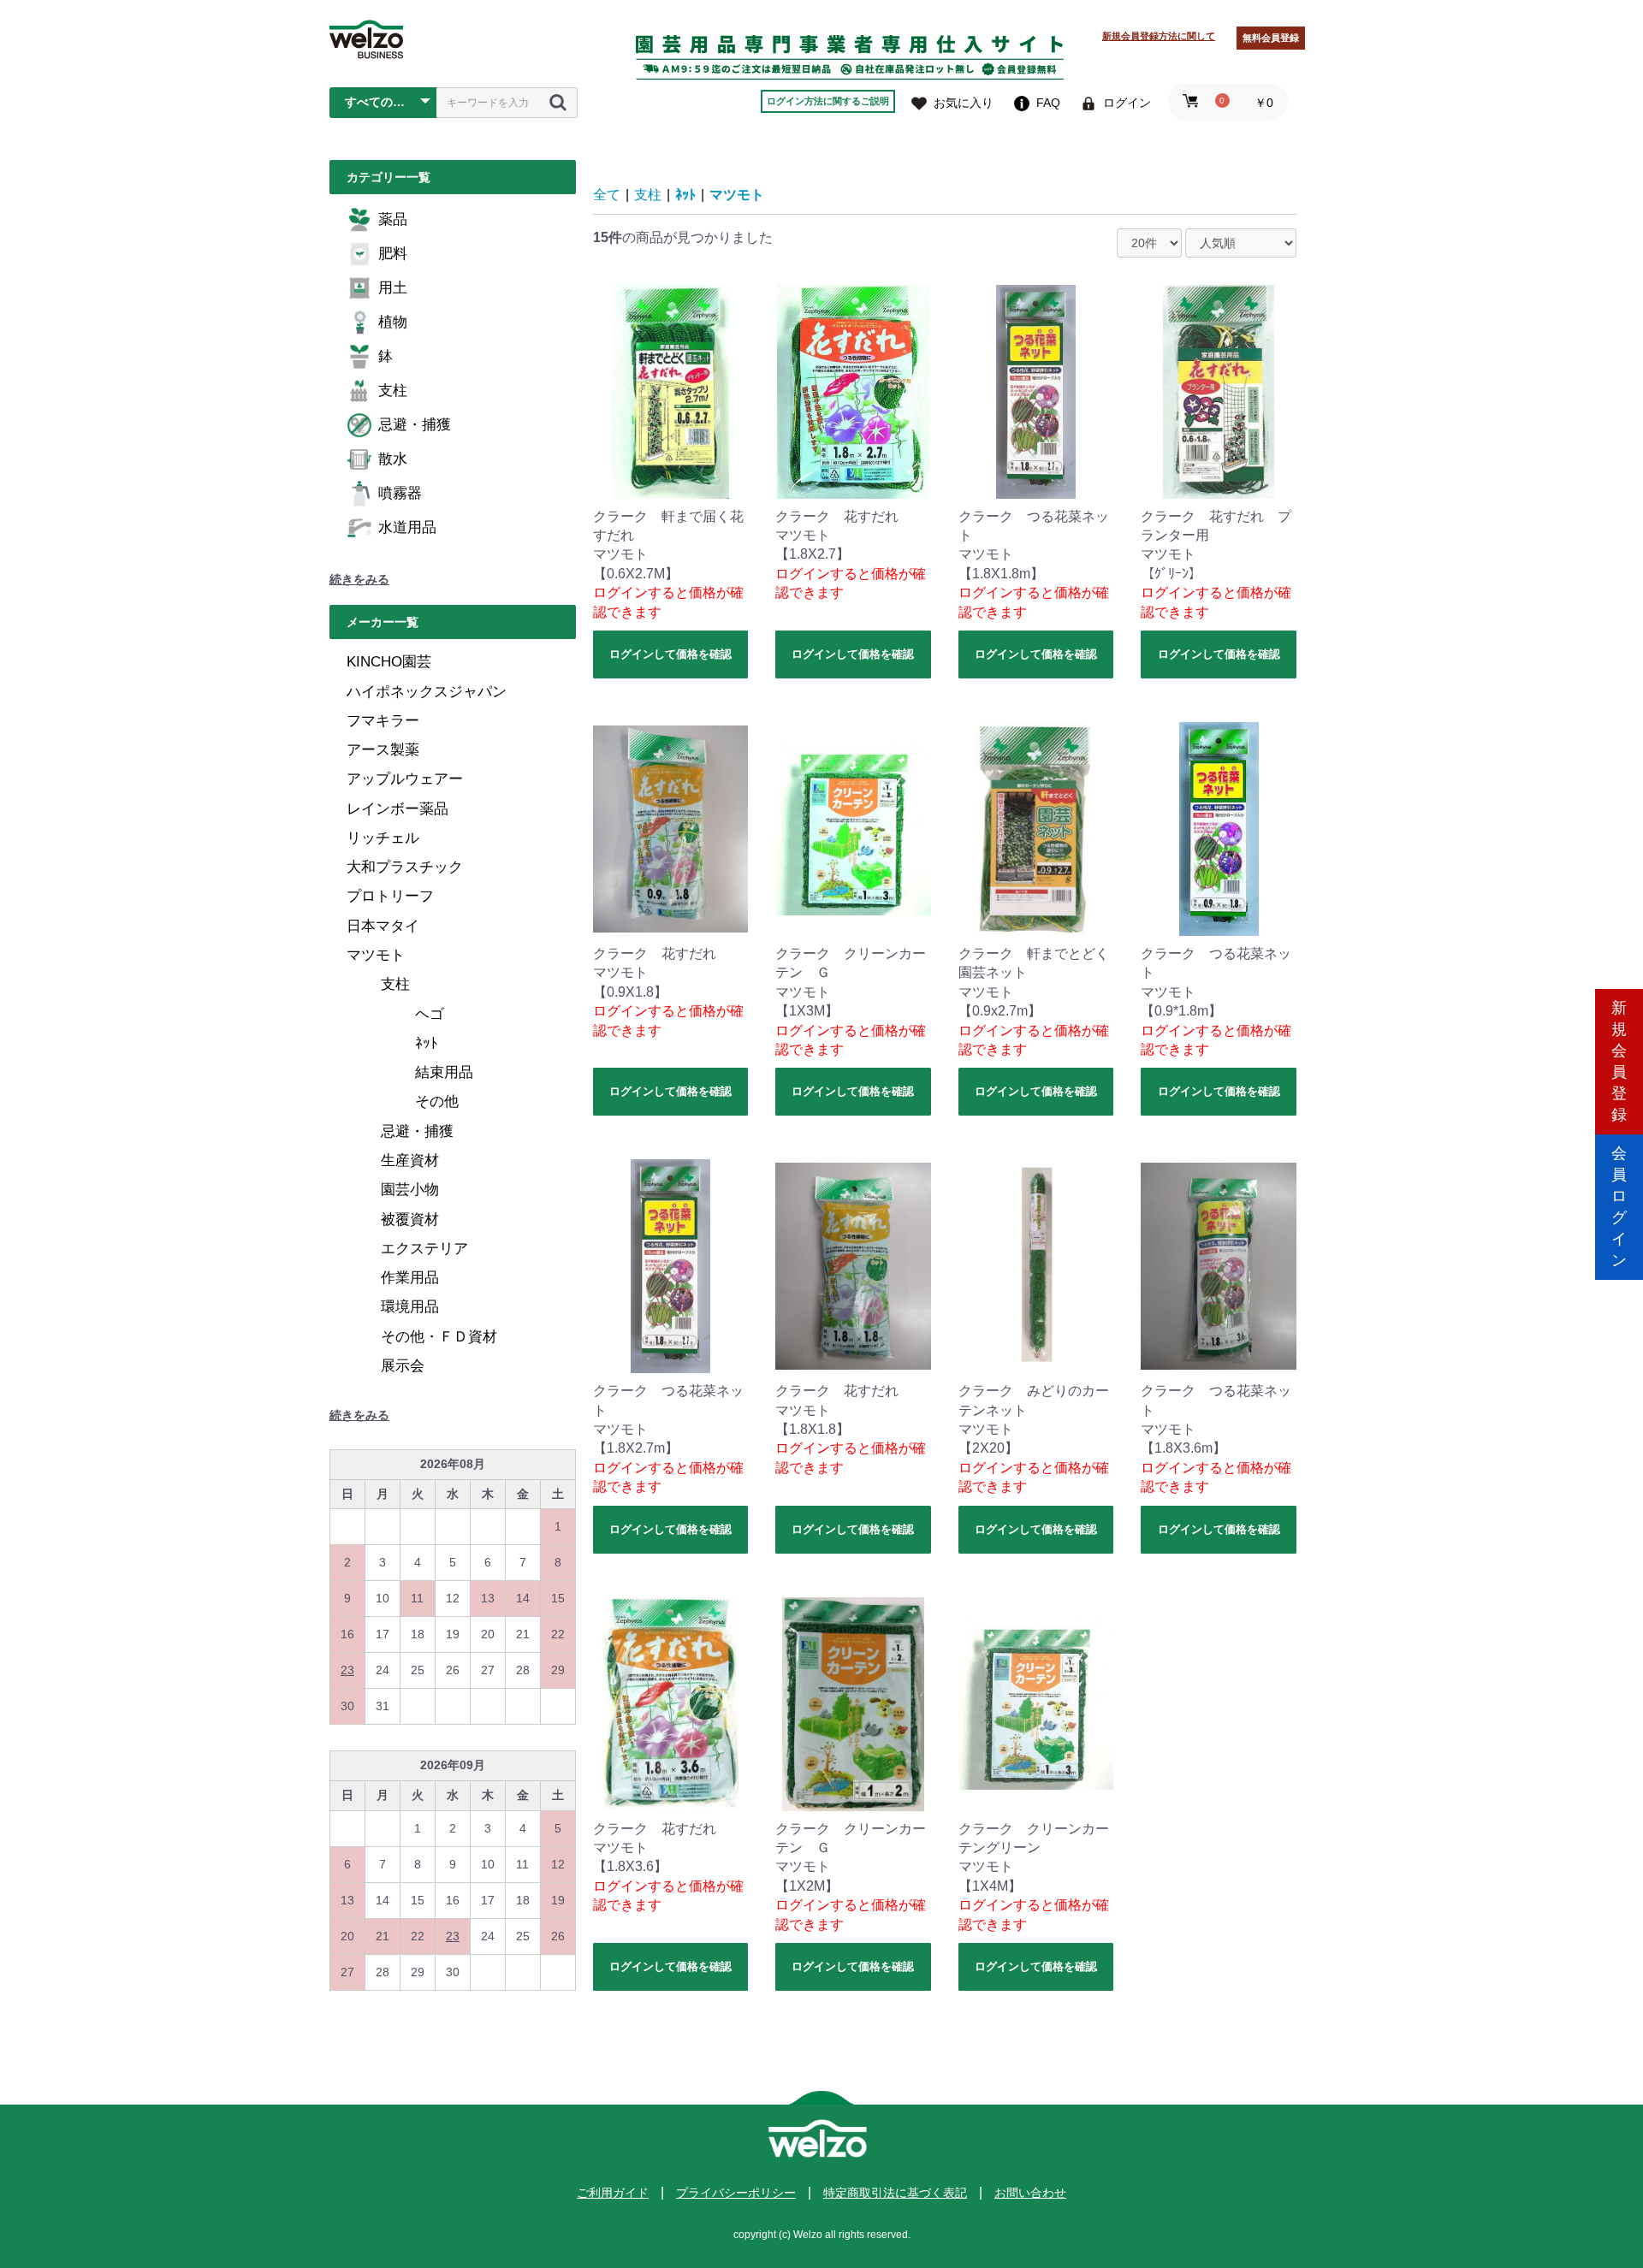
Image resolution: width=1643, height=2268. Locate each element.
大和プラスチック (405, 867)
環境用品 (410, 1307)
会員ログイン (1619, 1207)
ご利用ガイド (613, 2193)
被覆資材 (410, 1220)
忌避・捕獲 (415, 425)
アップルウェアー (405, 779)
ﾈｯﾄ (427, 1043)
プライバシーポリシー (736, 2193)
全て (607, 195)
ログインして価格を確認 (670, 654)
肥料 (393, 254)
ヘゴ (430, 1014)
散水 (393, 459)
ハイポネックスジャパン (427, 692)
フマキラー (383, 721)
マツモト (376, 955)
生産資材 (410, 1161)
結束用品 (444, 1072)
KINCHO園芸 (389, 662)
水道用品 (407, 527)
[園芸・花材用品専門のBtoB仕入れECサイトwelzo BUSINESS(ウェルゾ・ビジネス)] (366, 39)
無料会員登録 (1271, 38)
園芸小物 (410, 1190)
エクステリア (424, 1249)
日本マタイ (383, 926)
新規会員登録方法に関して (1159, 36)
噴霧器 (400, 493)
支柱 (393, 391)
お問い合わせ (1030, 2193)
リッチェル (383, 838)
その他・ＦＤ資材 (439, 1337)
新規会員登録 (1619, 1061)
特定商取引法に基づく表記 (895, 2193)
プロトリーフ (390, 896)
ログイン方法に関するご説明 (828, 101)
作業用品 (410, 1278)
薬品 (393, 219)
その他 (437, 1101)
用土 (393, 288)
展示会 (403, 1366)
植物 (393, 322)
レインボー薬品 (397, 809)
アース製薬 (383, 750)
